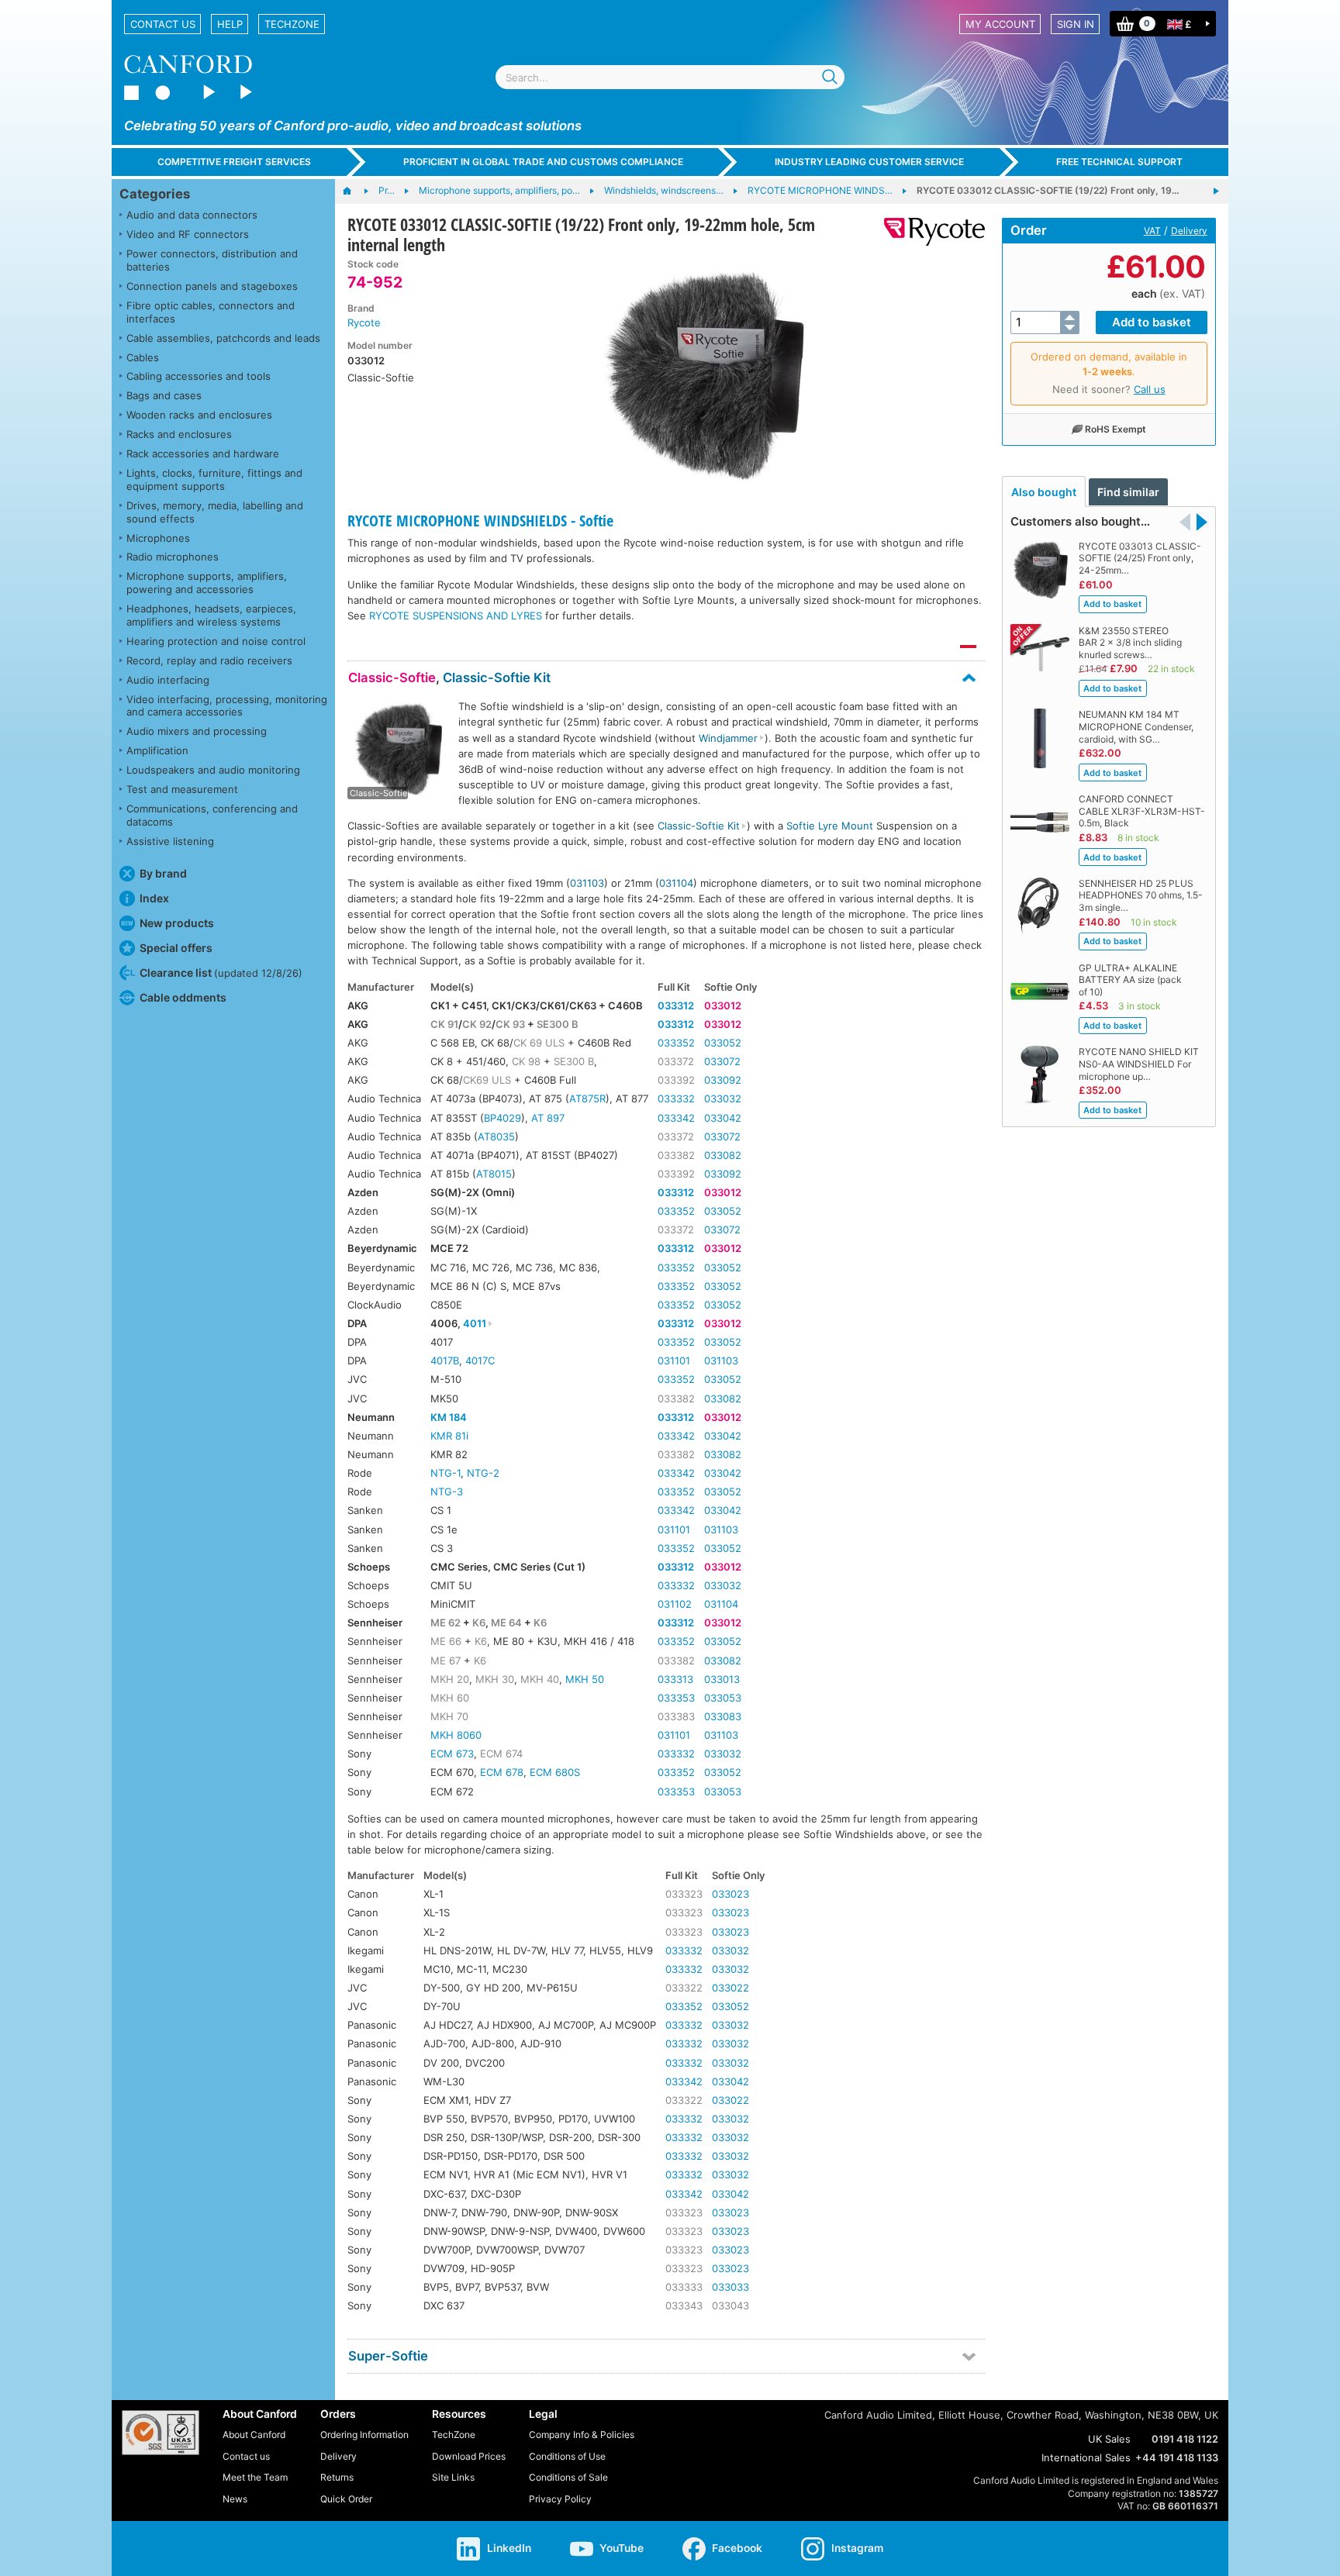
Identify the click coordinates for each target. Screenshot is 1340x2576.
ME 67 (446, 1660)
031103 (587, 883)
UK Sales (1109, 2439)
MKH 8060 (456, 1735)
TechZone (292, 24)
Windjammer (728, 738)
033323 (684, 1894)
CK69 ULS (487, 1080)
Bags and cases (164, 395)
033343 (684, 2305)
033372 (676, 1061)
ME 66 (446, 1641)
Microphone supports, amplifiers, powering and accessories (207, 583)
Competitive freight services (234, 162)
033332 (676, 1098)
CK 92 (477, 1024)
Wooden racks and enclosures (199, 415)
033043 (730, 2305)
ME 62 (446, 1623)
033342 (676, 1118)
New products (177, 923)
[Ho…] (355, 191)
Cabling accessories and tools (199, 376)
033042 (723, 1118)
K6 (479, 1623)
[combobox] (670, 77)
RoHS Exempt (1116, 429)
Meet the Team (255, 2477)
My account (1000, 24)
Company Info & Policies (582, 2435)
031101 (674, 1360)
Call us (1150, 389)
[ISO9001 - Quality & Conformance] (161, 2433)
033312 (676, 1005)
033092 (723, 1080)
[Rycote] (929, 232)
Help (230, 24)
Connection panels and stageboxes (212, 286)
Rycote (364, 322)
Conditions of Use (567, 2456)
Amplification (157, 750)
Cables (143, 357)
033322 (684, 1988)
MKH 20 (450, 1679)
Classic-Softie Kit (497, 678)
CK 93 (510, 1024)
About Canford (254, 2435)
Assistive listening (170, 841)
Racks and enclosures (179, 434)
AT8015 (494, 1174)
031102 (675, 1604)
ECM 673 (452, 1754)
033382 (676, 1155)
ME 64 (506, 1623)
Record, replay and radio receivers (209, 660)
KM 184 (449, 1417)
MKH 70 (449, 1716)
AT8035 (496, 1136)
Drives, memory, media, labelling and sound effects (215, 512)
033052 (723, 1043)
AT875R (587, 1098)
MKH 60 (450, 1698)
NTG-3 (447, 1491)
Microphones (158, 538)
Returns (337, 2477)
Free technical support (1119, 162)
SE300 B (558, 1024)
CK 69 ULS (539, 1043)
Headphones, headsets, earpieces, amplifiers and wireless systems (211, 615)
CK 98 (526, 1061)
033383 (676, 1716)
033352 (676, 1043)
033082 (723, 1155)
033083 (723, 1716)
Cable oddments (183, 997)
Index (154, 898)
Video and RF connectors (188, 234)
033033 (730, 2287)
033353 (676, 1698)
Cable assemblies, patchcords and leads (223, 338)
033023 (730, 1894)
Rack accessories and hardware (203, 453)
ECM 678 (502, 1772)
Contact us (163, 24)
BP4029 (502, 1118)
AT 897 (548, 1118)
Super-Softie (388, 2356)
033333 (684, 2287)
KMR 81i (449, 1436)
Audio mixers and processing (197, 731)
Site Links (453, 2477)
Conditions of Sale (568, 2477)
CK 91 (444, 1024)
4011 (475, 1323)
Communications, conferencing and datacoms (212, 815)
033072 (722, 1061)
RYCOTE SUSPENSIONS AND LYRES (456, 616)
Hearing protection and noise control (216, 641)
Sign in (1076, 24)
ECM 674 (501, 1754)
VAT (1152, 231)
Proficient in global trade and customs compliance (543, 162)
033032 (723, 1098)
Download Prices (469, 2456)
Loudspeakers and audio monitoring (213, 770)
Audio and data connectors (192, 215)
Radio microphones (173, 557)
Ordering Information (364, 2435)
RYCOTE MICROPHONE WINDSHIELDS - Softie (480, 521)
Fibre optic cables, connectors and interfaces (211, 312)
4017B (445, 1360)
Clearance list (221, 972)
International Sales (1086, 2457)
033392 (676, 1080)
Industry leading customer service (869, 162)
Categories (155, 194)
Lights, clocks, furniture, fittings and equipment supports (214, 479)
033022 (730, 1988)
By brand (163, 873)
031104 (676, 883)
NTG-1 (446, 1473)
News (235, 2499)
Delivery (1189, 231)
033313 (675, 1679)
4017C (480, 1360)
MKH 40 (540, 1679)
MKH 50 (585, 1679)
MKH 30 (495, 1679)
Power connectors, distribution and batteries (212, 260)
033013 (722, 1679)
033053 (723, 1698)
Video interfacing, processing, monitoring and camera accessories (227, 706)
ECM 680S (555, 1772)
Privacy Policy (560, 2499)
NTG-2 (483, 1473)
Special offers (176, 948)
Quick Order (346, 2499)
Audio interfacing (168, 680)
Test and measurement (182, 789)
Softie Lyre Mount (830, 826)
